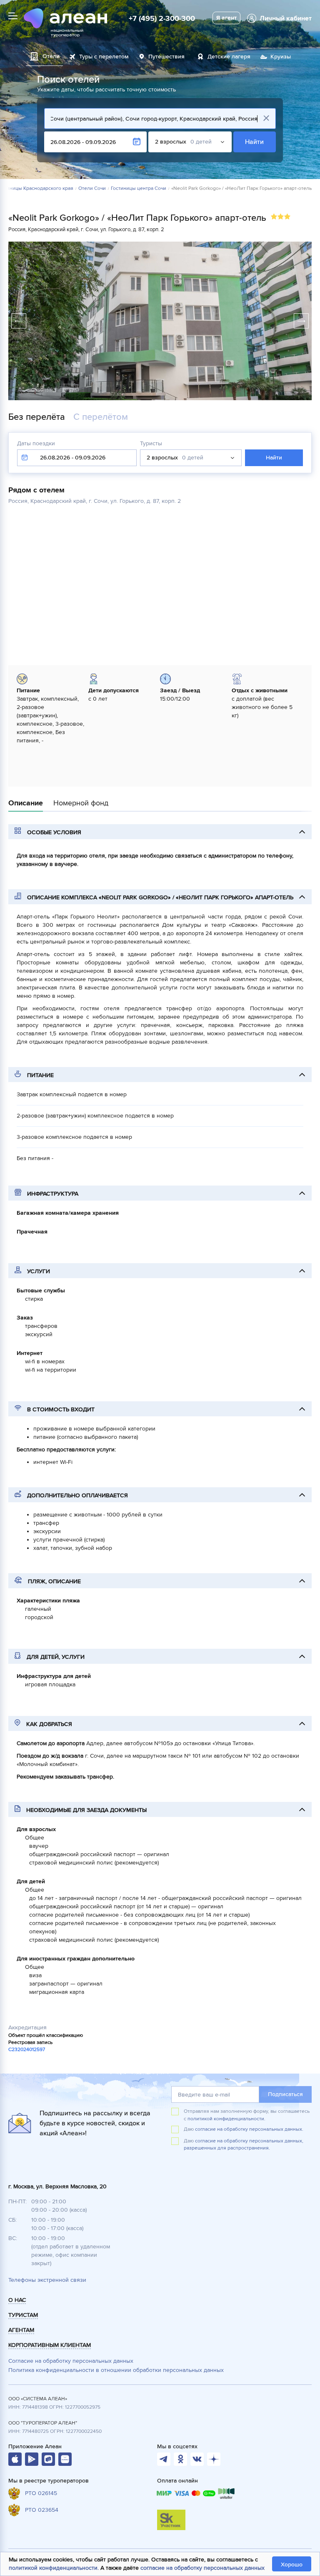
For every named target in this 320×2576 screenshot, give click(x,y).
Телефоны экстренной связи (47, 2280)
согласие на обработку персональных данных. (249, 2129)
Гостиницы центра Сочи (139, 189)
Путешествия (166, 57)
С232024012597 (27, 2050)
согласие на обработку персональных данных (202, 2568)
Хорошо (292, 2565)
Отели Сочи (92, 189)
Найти (255, 142)
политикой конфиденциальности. (226, 2119)
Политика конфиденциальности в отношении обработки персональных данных (116, 2370)
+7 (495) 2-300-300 (162, 18)
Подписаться (285, 2094)
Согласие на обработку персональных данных (71, 2361)
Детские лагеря (229, 57)
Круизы (281, 57)
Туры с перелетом (104, 57)
